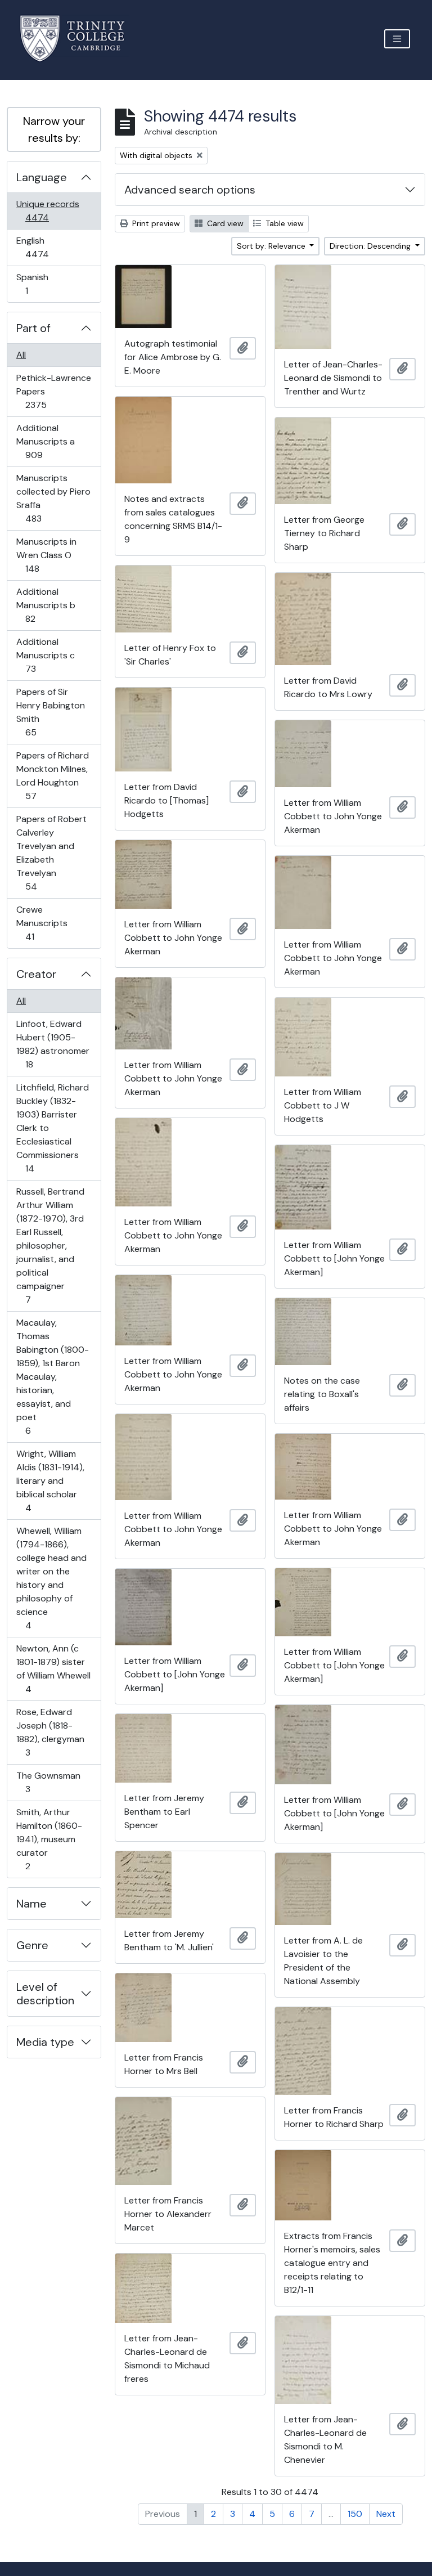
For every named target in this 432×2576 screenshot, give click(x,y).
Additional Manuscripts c (45, 655)
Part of (33, 328)
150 (355, 2514)
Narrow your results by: (54, 129)
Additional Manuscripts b (46, 605)
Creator (36, 974)
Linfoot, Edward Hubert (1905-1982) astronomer (53, 1044)
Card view (224, 223)
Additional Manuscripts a (45, 441)
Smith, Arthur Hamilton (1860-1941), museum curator (49, 1839)
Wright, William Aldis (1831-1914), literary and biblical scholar (50, 1480)
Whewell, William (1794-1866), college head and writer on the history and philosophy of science (51, 1578)
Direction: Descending (371, 246)
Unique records (48, 210)
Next (386, 2514)
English (45, 247)
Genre (32, 1945)
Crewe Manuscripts (42, 923)
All (21, 355)
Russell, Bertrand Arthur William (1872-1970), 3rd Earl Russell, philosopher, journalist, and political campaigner (50, 1245)
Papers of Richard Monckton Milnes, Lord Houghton (52, 775)
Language (42, 177)
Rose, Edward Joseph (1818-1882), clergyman (50, 1732)
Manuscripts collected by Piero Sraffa (53, 498)
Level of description (45, 1994)
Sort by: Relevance (272, 246)
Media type (45, 2042)
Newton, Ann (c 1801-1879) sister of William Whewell (53, 1668)
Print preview (155, 223)
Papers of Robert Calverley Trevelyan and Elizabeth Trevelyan (51, 852)
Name (31, 1904)
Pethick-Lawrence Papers (53, 391)
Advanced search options (190, 190)
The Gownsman (48, 1782)
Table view (283, 223)
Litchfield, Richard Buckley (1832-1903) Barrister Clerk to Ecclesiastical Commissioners (52, 1128)
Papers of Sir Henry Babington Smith (50, 712)
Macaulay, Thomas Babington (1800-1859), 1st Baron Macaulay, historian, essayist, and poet (52, 1376)
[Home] (79, 39)
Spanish (34, 284)
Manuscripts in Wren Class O (46, 555)
